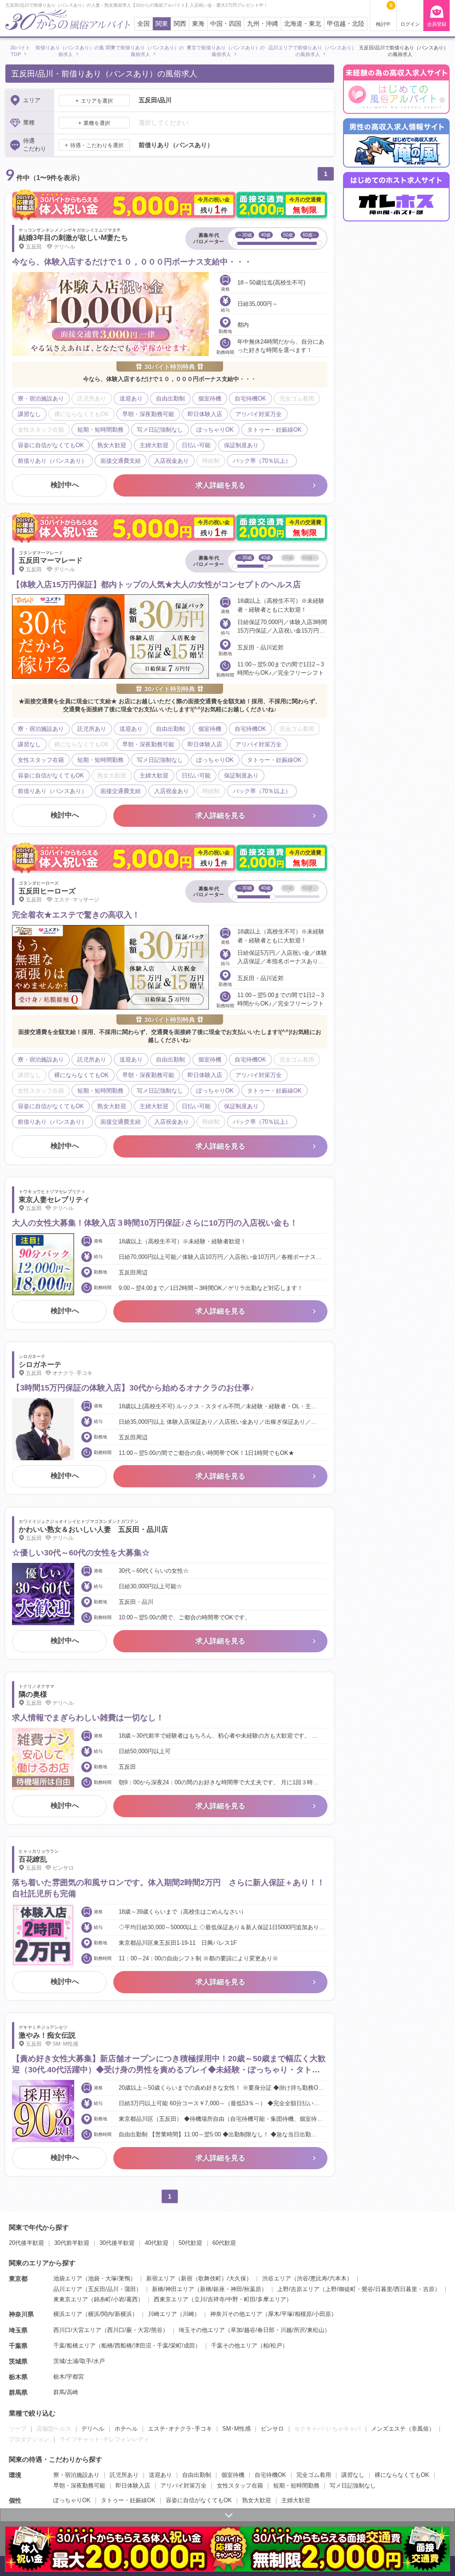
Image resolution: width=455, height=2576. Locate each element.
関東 (162, 24)
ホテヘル (126, 2429)
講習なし (353, 2475)
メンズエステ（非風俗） (403, 2429)
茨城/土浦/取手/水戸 (79, 2361)
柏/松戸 (273, 2346)
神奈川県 (21, 2314)
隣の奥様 (33, 1694)
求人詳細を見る (220, 485)
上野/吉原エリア (298, 2289)
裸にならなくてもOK (402, 2475)
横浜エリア (68, 2314)
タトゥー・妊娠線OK (128, 2500)
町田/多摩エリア (265, 2299)
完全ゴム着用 (314, 2475)
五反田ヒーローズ (47, 891)
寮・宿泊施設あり (76, 2475)
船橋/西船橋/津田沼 (126, 2346)
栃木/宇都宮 (69, 2377)
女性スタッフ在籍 (240, 2486)
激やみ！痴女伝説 (47, 2035)
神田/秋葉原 (246, 2289)
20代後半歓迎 (26, 2243)
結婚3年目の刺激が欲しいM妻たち (73, 238)
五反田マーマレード (51, 560)
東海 (198, 24)
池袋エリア (68, 2278)
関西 (180, 24)
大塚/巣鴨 (118, 2278)
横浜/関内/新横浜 (110, 2314)
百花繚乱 (33, 1859)
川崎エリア (162, 2314)
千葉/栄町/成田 (176, 2346)
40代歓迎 (157, 2243)
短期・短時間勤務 (296, 2486)
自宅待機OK (270, 2475)
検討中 (384, 15)
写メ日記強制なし (353, 2486)
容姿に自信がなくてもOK (199, 2500)
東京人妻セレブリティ (54, 1200)
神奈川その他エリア (236, 2314)
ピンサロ (272, 2429)
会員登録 (437, 24)
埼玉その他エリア (202, 2330)
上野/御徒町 (341, 2289)
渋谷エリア (277, 2278)
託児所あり (124, 2475)
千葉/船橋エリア (74, 2346)
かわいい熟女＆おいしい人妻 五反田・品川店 (93, 1529)
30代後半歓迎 (117, 2243)
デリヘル (93, 2429)
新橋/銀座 (212, 2289)
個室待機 (233, 2475)
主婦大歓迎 (296, 2500)
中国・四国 (226, 24)
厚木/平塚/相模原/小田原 (299, 2314)
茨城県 (18, 2361)
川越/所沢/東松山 (302, 2330)
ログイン (410, 24)
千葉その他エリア (234, 2346)
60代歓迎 (224, 2243)
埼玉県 (18, 2330)
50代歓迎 (190, 2243)
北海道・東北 (303, 24)
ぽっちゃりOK (72, 2500)
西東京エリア (171, 2299)
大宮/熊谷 (150, 2330)
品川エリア (68, 2289)
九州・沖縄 (263, 24)
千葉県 (18, 2346)
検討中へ (65, 485)
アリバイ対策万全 (184, 2486)
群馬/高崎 (66, 2392)
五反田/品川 (103, 2289)
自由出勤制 (197, 2475)
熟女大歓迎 (257, 2500)
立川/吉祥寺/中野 (216, 2299)
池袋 (94, 2278)
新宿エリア (161, 2278)
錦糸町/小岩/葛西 (116, 2299)
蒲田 (130, 2289)
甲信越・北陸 (346, 24)
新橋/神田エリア (173, 2289)
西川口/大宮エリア (77, 2330)
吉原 (429, 2289)
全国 (144, 24)
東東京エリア (71, 2299)
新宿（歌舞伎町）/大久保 (214, 2278)
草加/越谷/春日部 (253, 2330)
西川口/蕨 (120, 2330)
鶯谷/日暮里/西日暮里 (389, 2289)
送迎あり (160, 2475)
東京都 (18, 2279)
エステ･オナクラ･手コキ (180, 2429)
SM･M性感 (236, 2429)
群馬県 (18, 2392)
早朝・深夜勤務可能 (79, 2486)
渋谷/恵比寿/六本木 (322, 2278)
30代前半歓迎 (72, 2243)
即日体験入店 (133, 2486)
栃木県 (18, 2377)
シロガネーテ (40, 1364)
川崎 (188, 2314)
